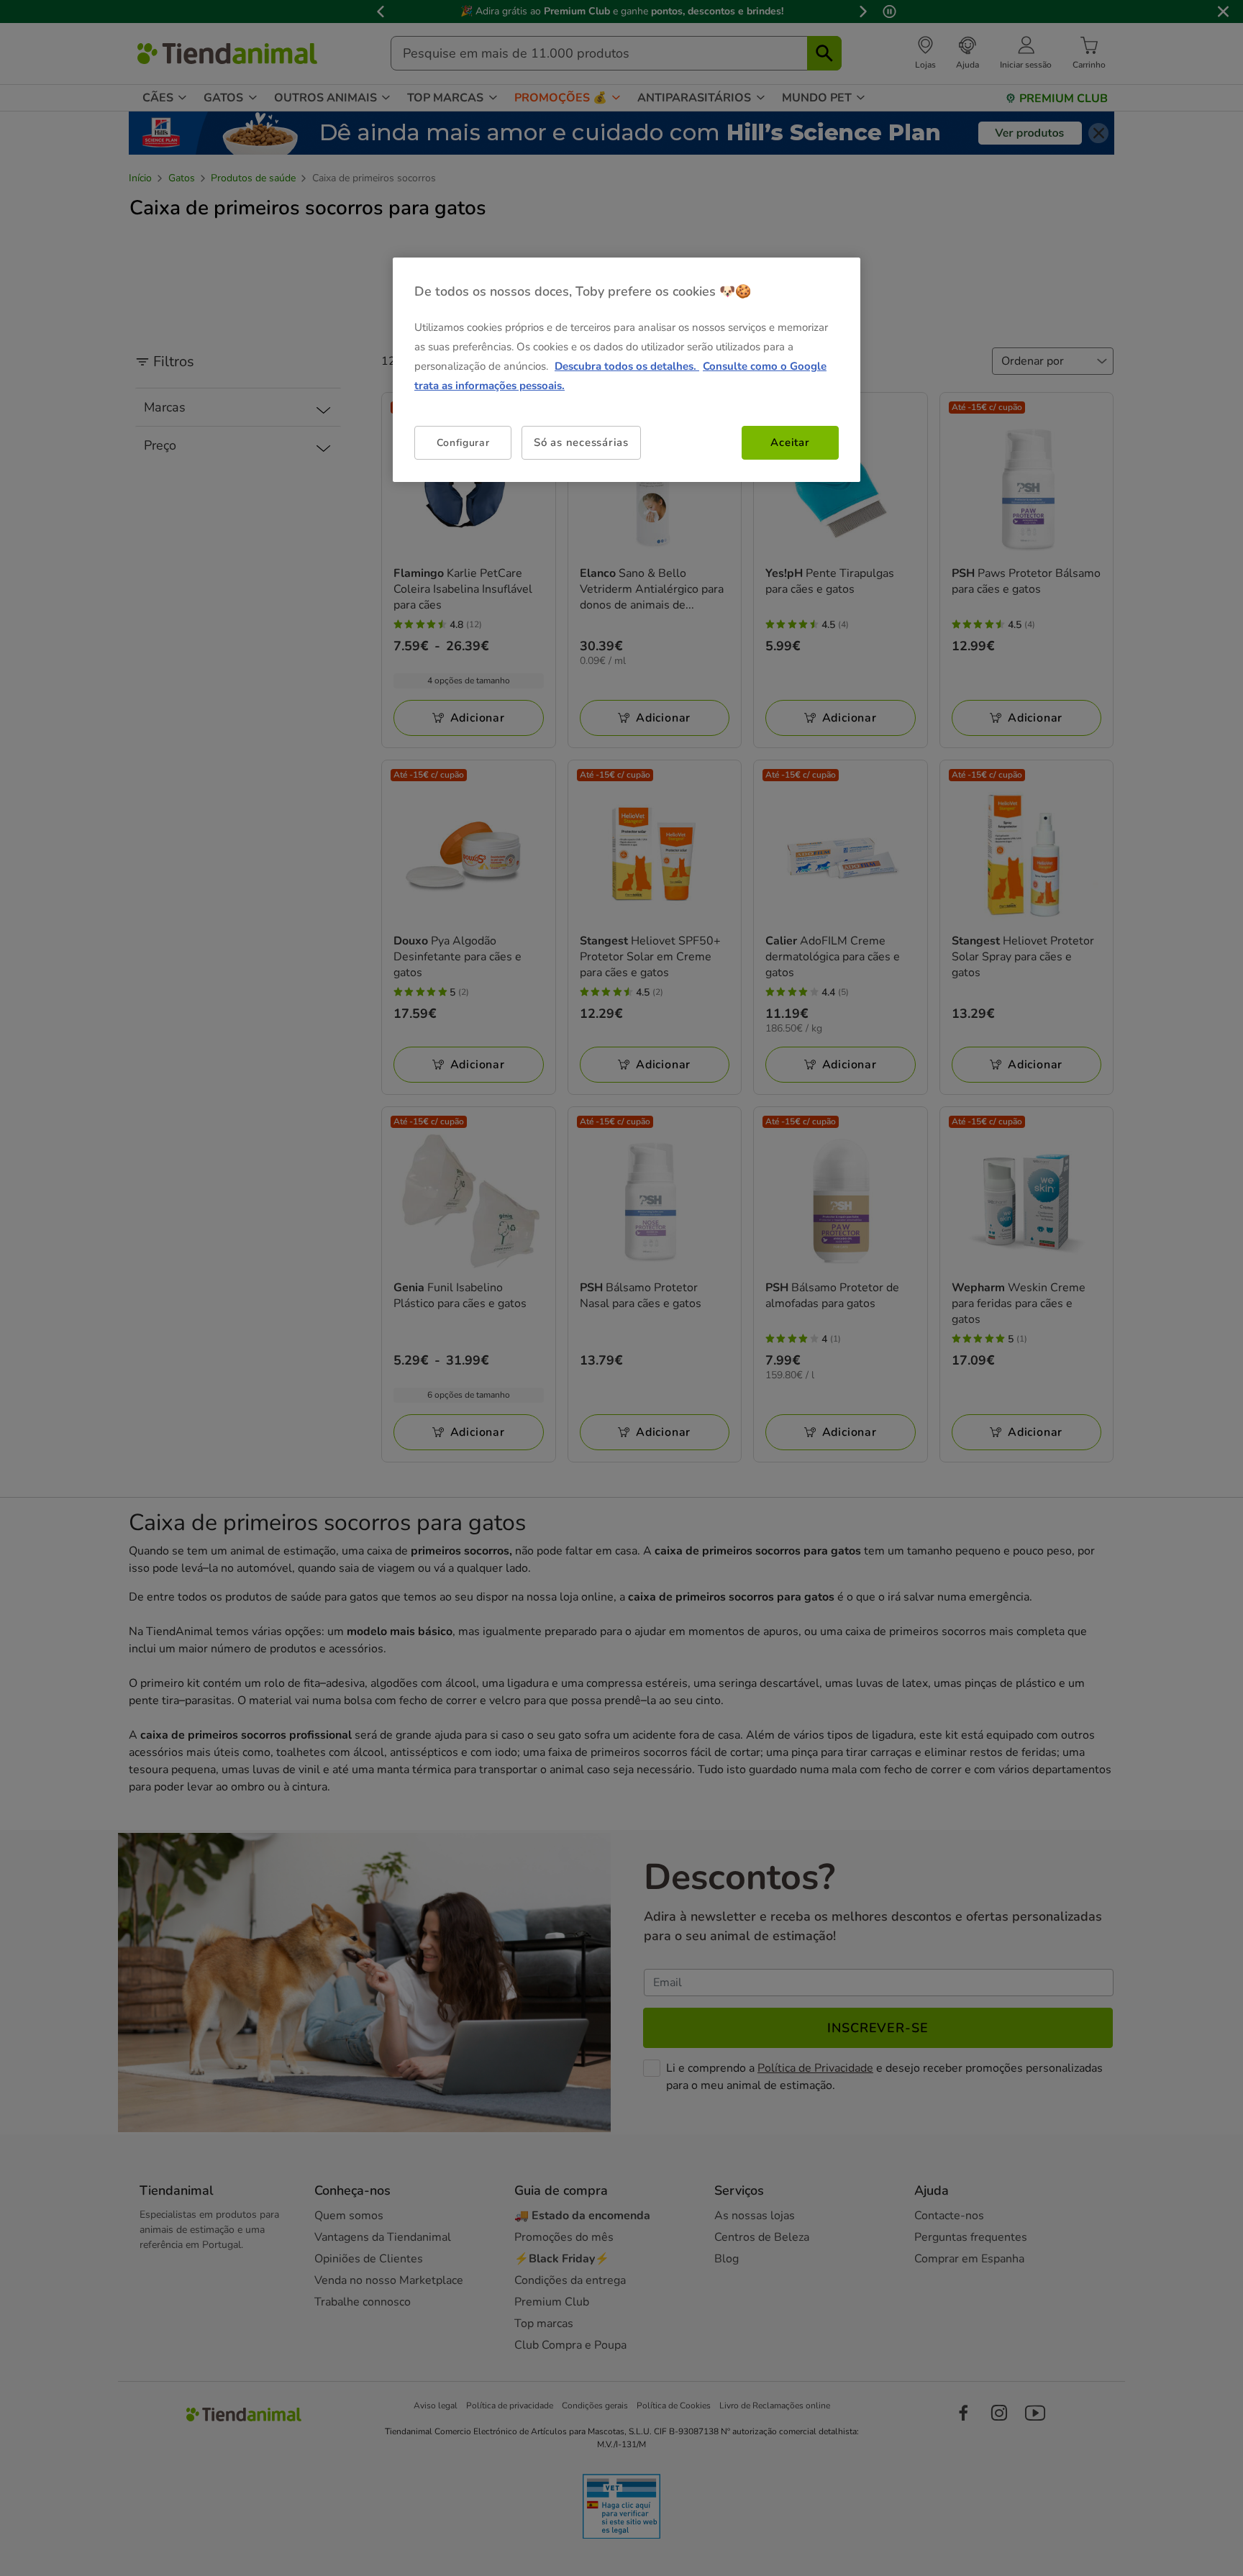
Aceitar (790, 442)
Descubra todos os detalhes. (627, 366)
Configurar (463, 443)
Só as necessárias (581, 442)
